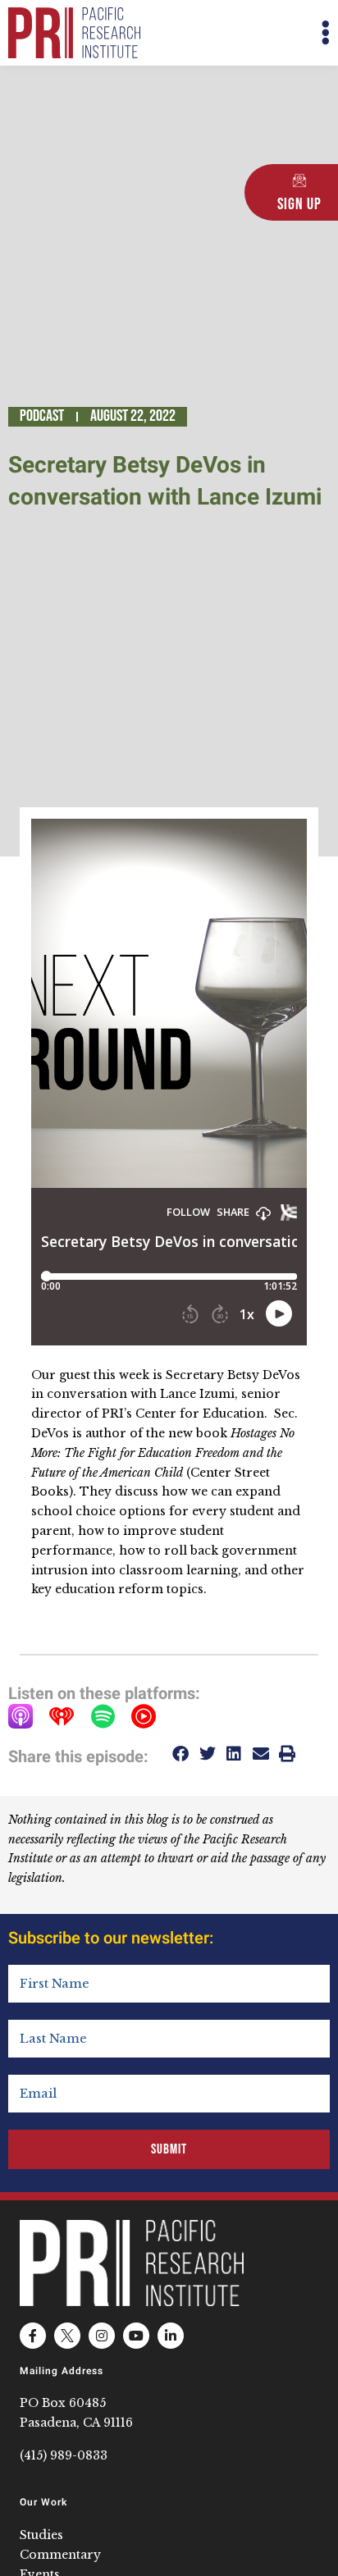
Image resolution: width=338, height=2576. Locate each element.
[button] (249, 33)
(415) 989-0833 (64, 2455)
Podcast (42, 416)
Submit (169, 2149)
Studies (41, 2535)
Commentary (60, 2555)
